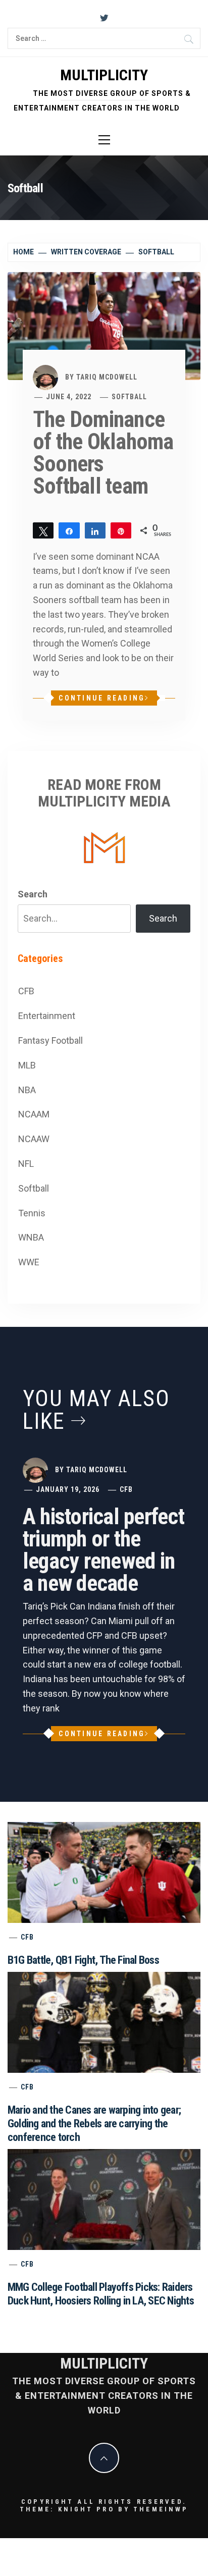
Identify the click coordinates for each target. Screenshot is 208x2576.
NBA (27, 1090)
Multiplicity (104, 75)
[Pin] (121, 530)
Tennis (32, 1213)
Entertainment (47, 1016)
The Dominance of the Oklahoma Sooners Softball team (103, 453)
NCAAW (34, 1139)
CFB (26, 991)
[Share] (69, 530)
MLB (27, 1065)
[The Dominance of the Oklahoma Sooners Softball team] (104, 325)
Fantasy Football (50, 1040)
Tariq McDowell (107, 377)
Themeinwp (161, 2509)
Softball (129, 397)
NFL (26, 1164)
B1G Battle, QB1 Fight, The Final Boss (83, 1960)
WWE (29, 1262)
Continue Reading (102, 698)
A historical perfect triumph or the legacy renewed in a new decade (103, 1550)
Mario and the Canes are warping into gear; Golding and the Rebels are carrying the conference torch (94, 2124)
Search (33, 894)
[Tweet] (43, 530)
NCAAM (34, 1114)
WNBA (31, 1237)
